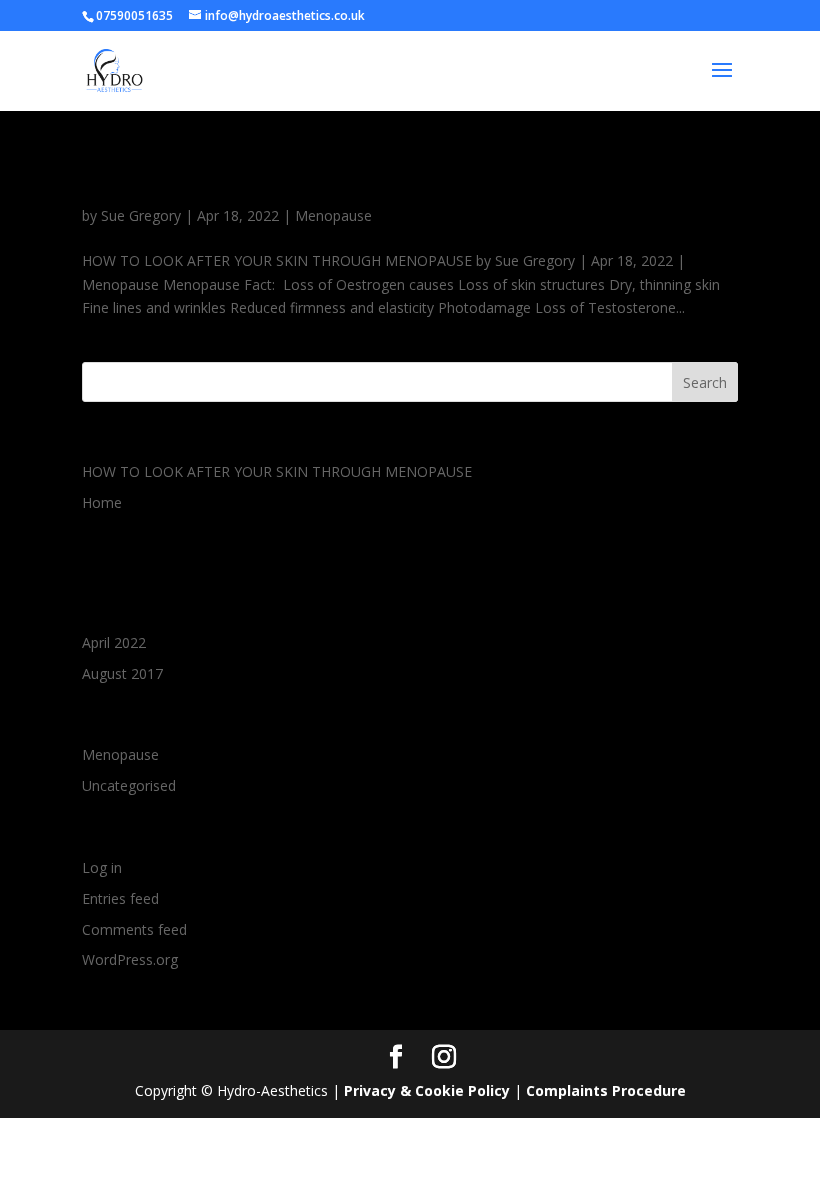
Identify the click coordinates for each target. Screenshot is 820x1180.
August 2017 (122, 673)
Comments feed (134, 929)
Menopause (333, 215)
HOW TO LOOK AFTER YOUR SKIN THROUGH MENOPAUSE (398, 180)
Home (102, 502)
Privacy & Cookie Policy (427, 1090)
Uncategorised (129, 785)
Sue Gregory (141, 215)
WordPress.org (130, 959)
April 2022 (114, 642)
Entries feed (120, 898)
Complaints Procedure (606, 1090)
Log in (102, 867)
